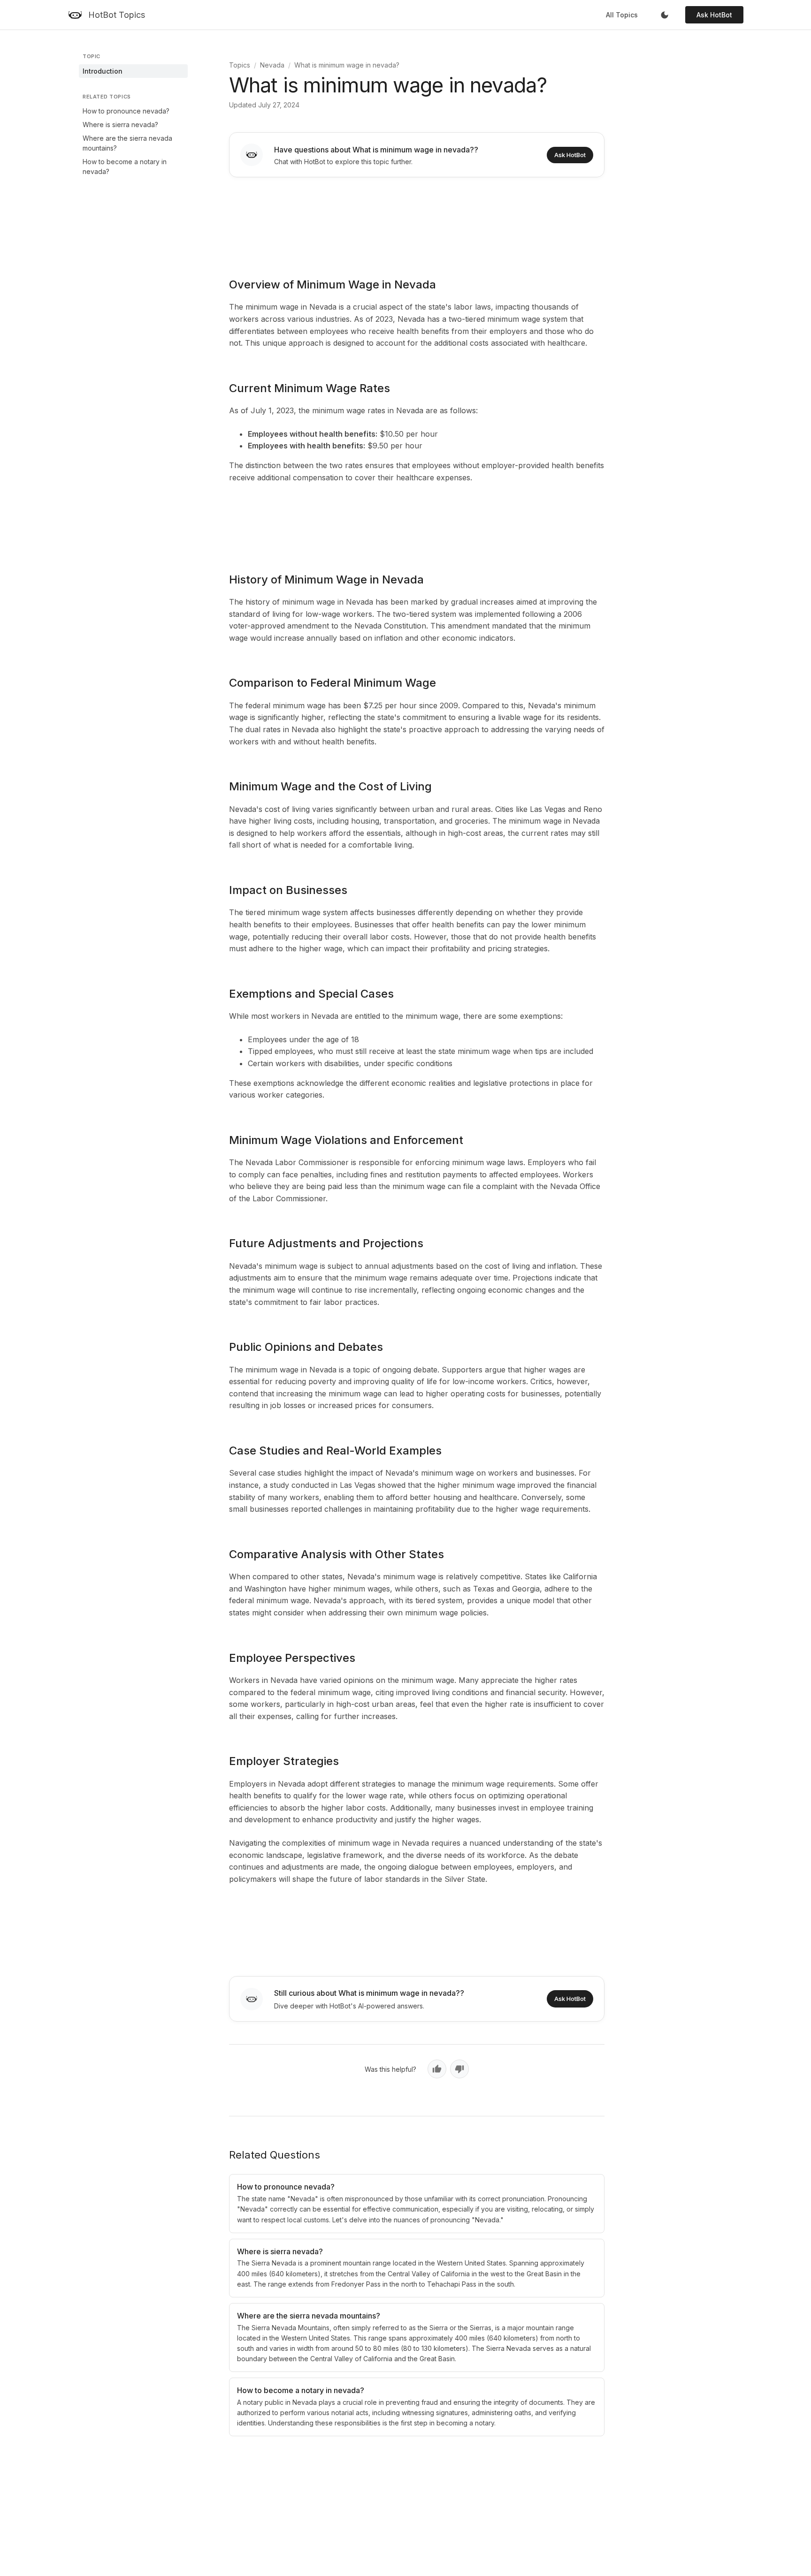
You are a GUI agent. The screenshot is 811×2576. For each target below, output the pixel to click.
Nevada (272, 65)
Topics (240, 65)
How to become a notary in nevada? (125, 167)
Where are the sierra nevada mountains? (127, 143)
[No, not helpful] (459, 2069)
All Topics (622, 15)
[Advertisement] (417, 221)
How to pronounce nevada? (126, 111)
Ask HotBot (714, 15)
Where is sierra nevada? (120, 125)
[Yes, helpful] (437, 2069)
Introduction (103, 71)
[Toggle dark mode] (665, 15)
